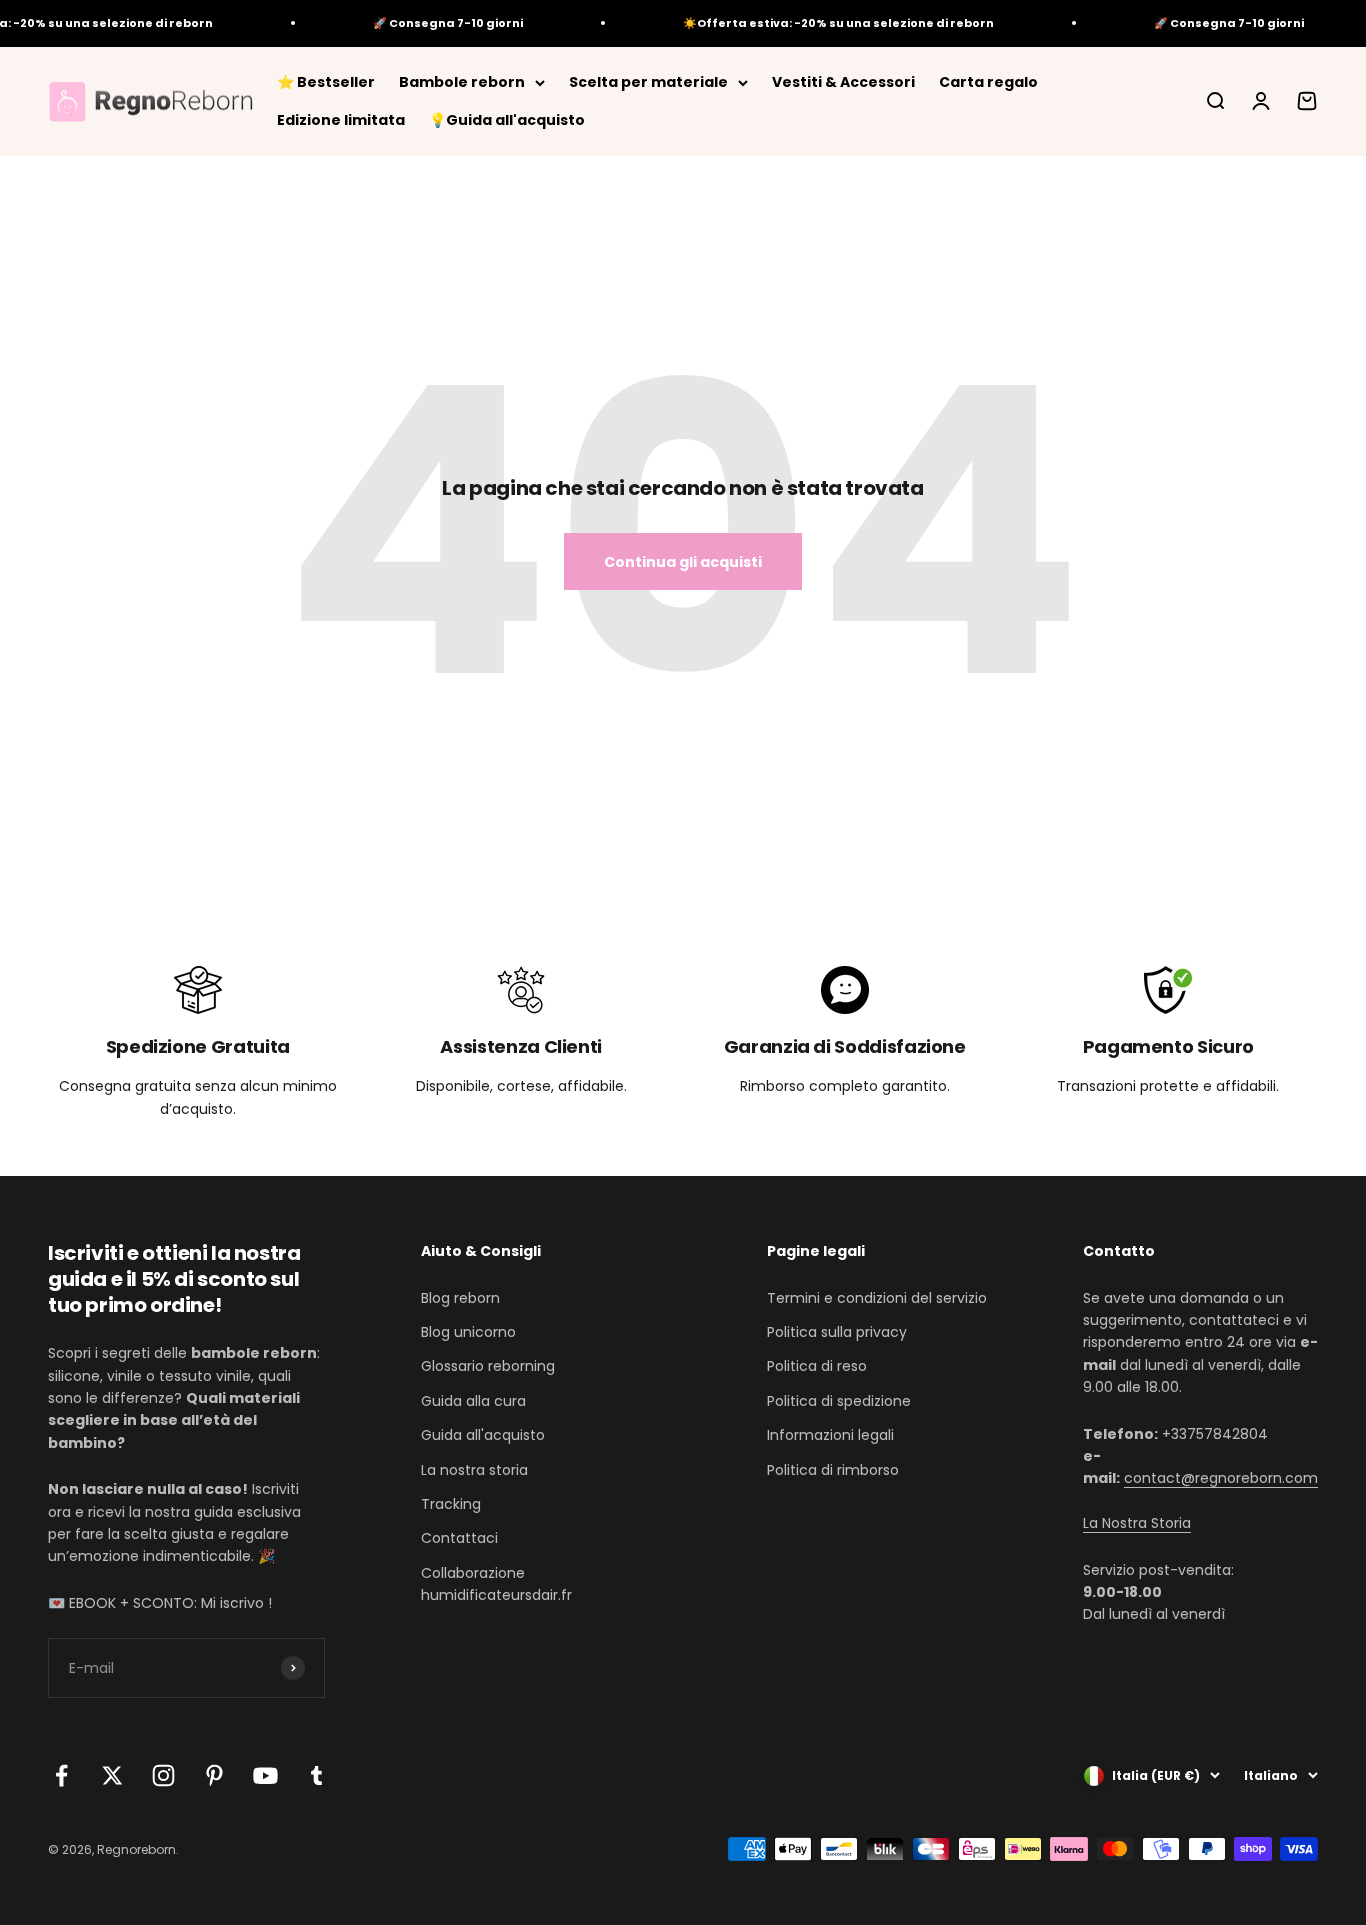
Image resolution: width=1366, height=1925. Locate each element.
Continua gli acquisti (683, 562)
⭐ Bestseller (326, 82)
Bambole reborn (462, 82)
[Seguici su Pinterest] (214, 1775)
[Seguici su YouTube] (265, 1775)
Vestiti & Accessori (843, 82)
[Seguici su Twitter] (112, 1775)
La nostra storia (474, 1470)
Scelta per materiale (648, 82)
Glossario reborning (488, 1366)
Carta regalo (988, 82)
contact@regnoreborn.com (1221, 1478)
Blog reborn (460, 1298)
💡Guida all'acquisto (507, 120)
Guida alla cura (473, 1401)
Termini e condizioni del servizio (877, 1298)
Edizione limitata (341, 120)
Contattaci (459, 1538)
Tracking (451, 1504)
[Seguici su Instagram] (163, 1775)
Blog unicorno (468, 1332)
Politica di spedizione (839, 1401)
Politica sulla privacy (837, 1332)
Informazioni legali (830, 1435)
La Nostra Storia (1137, 1523)
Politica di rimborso (833, 1470)
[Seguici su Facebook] (61, 1775)
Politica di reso (817, 1366)
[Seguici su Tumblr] (316, 1775)
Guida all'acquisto (483, 1435)
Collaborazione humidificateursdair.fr (496, 1584)
